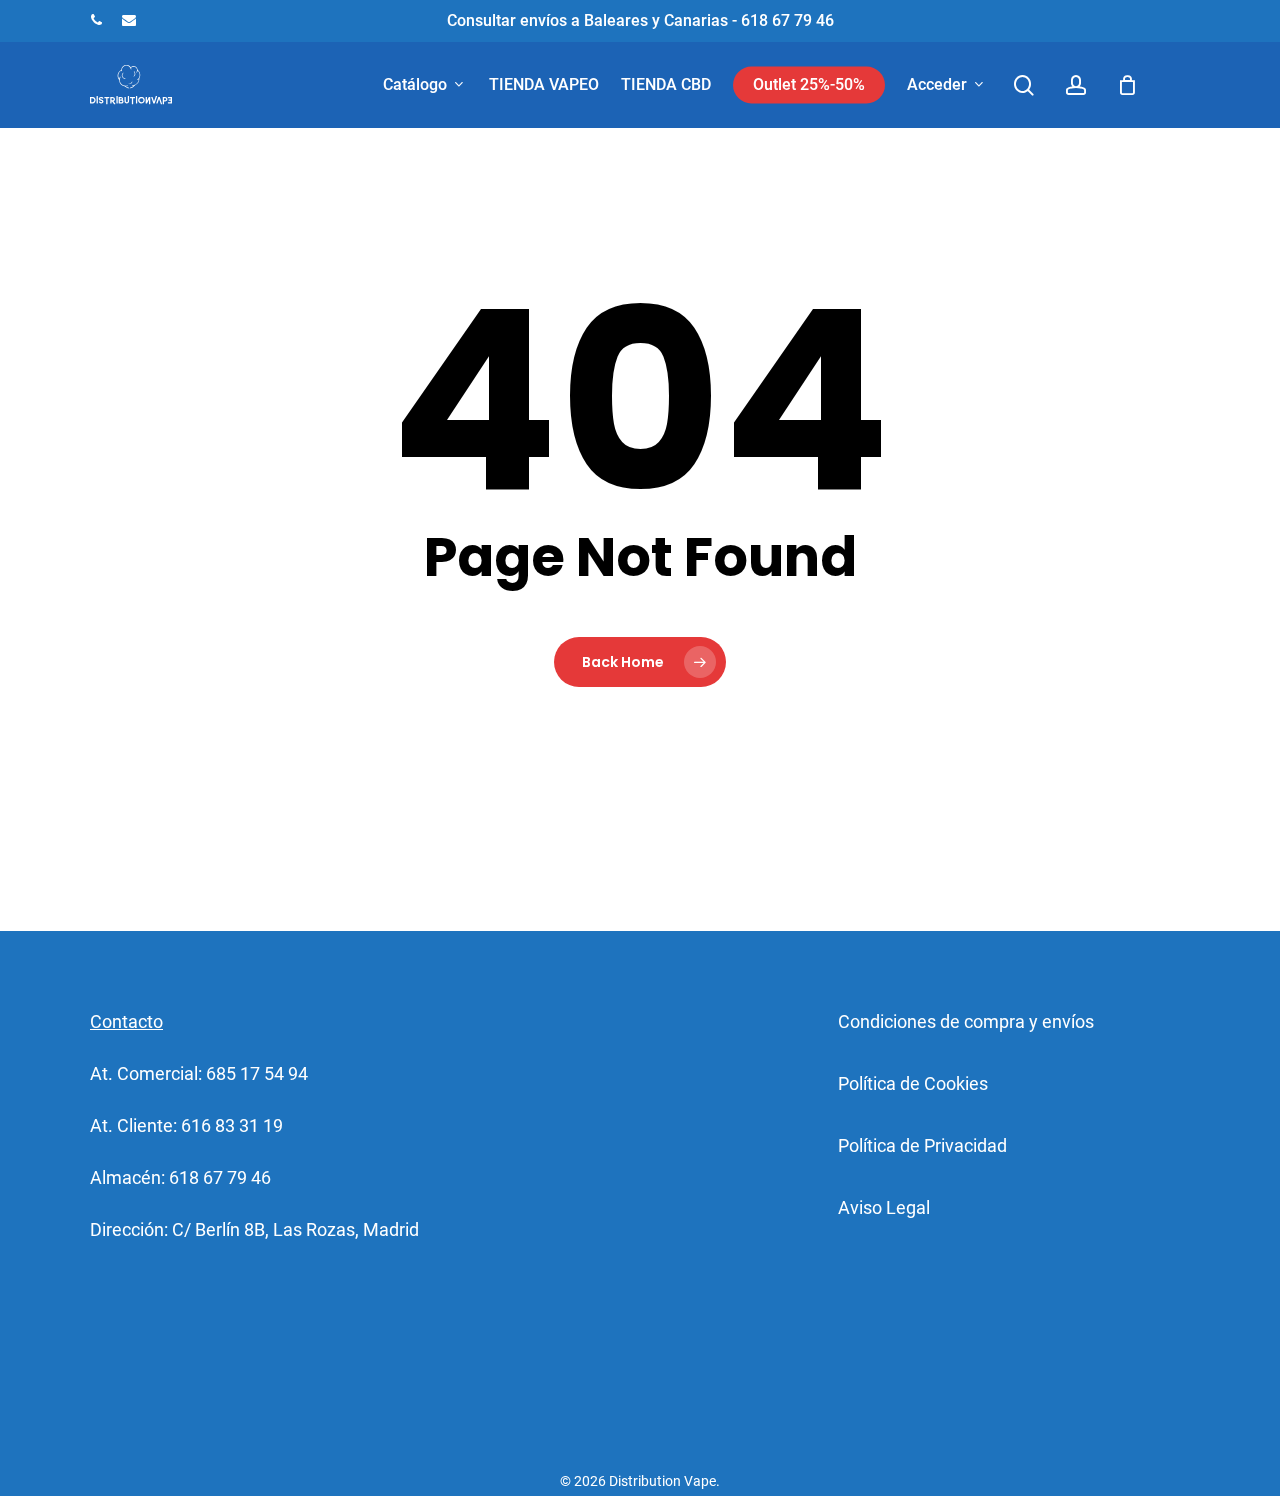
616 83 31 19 (232, 1125)
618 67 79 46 (220, 1177)
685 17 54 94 (257, 1073)
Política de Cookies (913, 1083)
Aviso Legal (884, 1207)
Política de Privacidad (922, 1145)
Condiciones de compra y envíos (966, 1021)
